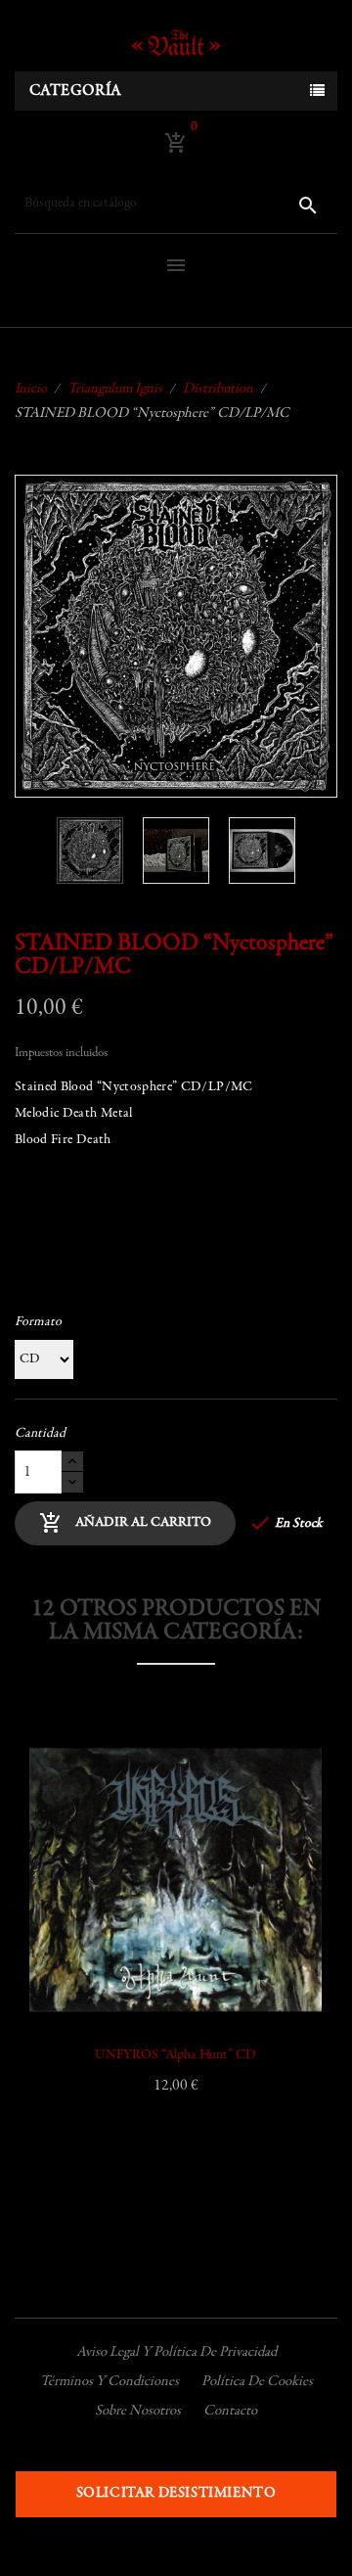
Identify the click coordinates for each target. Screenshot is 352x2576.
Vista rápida (66, 1877)
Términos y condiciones (110, 2382)
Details (66, 1926)
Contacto (230, 2411)
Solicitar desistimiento (176, 2493)
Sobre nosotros (138, 2411)
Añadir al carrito (125, 1523)
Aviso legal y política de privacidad (176, 2352)
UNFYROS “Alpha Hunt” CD (176, 2055)
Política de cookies (257, 2382)
